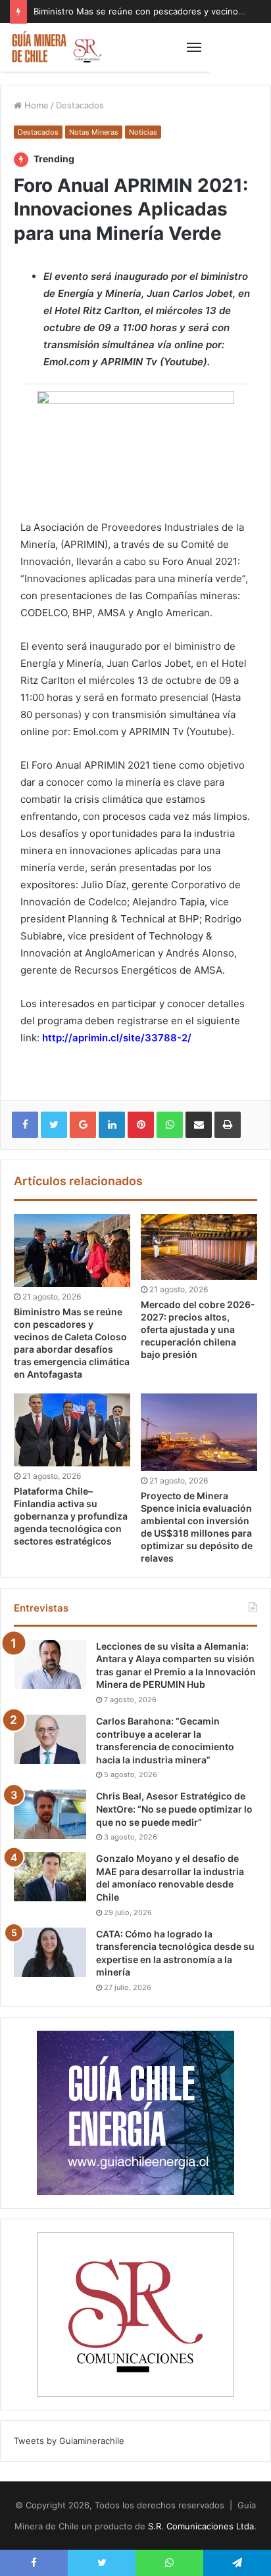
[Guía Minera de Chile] (56, 47)
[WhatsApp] (170, 1125)
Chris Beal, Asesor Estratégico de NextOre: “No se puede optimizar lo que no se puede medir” (174, 1809)
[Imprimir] (228, 1125)
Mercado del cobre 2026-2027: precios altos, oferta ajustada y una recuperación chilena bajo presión (198, 1329)
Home (35, 105)
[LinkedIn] (112, 1125)
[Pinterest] (141, 1125)
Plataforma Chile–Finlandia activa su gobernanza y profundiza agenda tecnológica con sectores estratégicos (71, 1516)
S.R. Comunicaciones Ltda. (202, 2526)
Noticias (143, 132)
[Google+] (83, 1125)
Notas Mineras (94, 132)
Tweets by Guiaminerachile (69, 2441)
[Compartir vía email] (199, 1125)
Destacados (80, 105)
